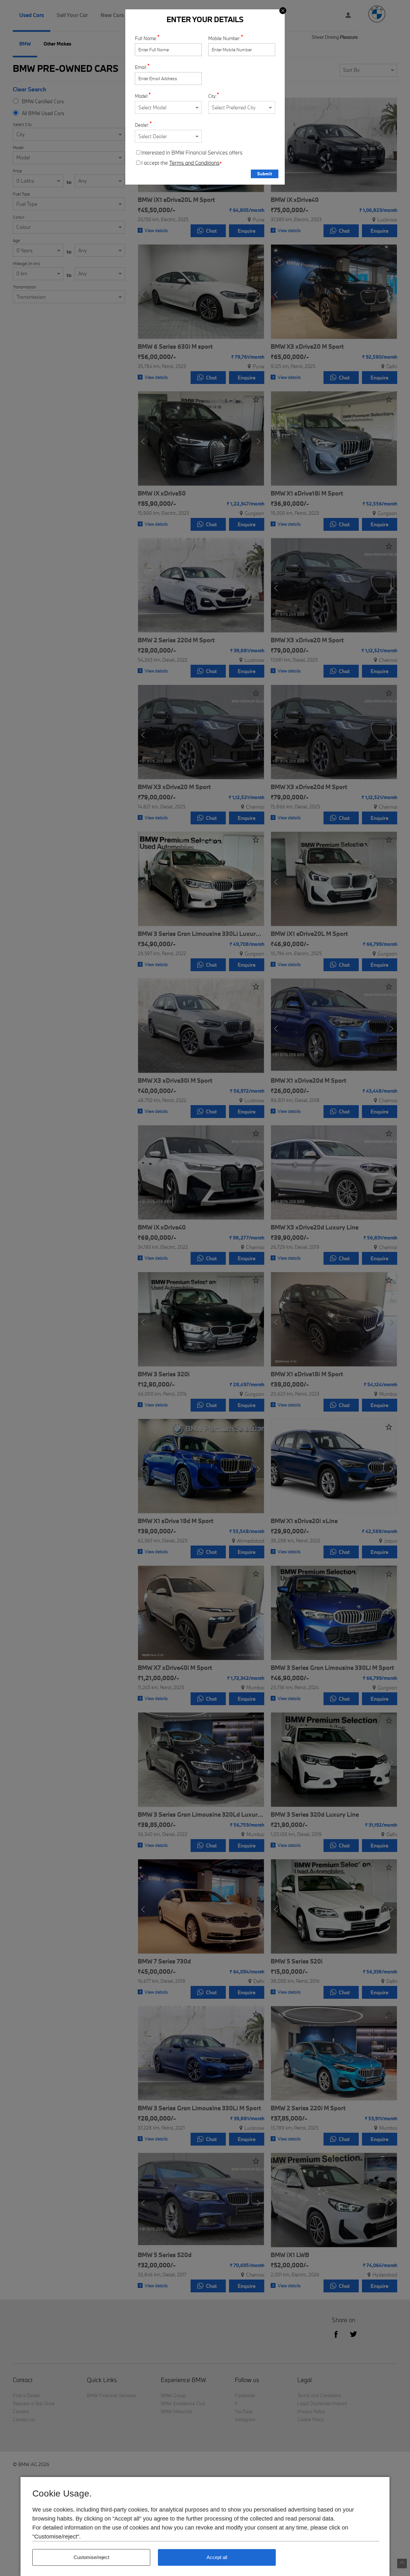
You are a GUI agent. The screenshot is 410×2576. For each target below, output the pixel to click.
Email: (141, 67)
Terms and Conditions (194, 163)
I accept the (181, 163)
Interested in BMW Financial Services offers (192, 153)
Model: (142, 96)
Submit (265, 174)
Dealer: (142, 125)
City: (213, 96)
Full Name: (146, 38)
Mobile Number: (225, 38)
